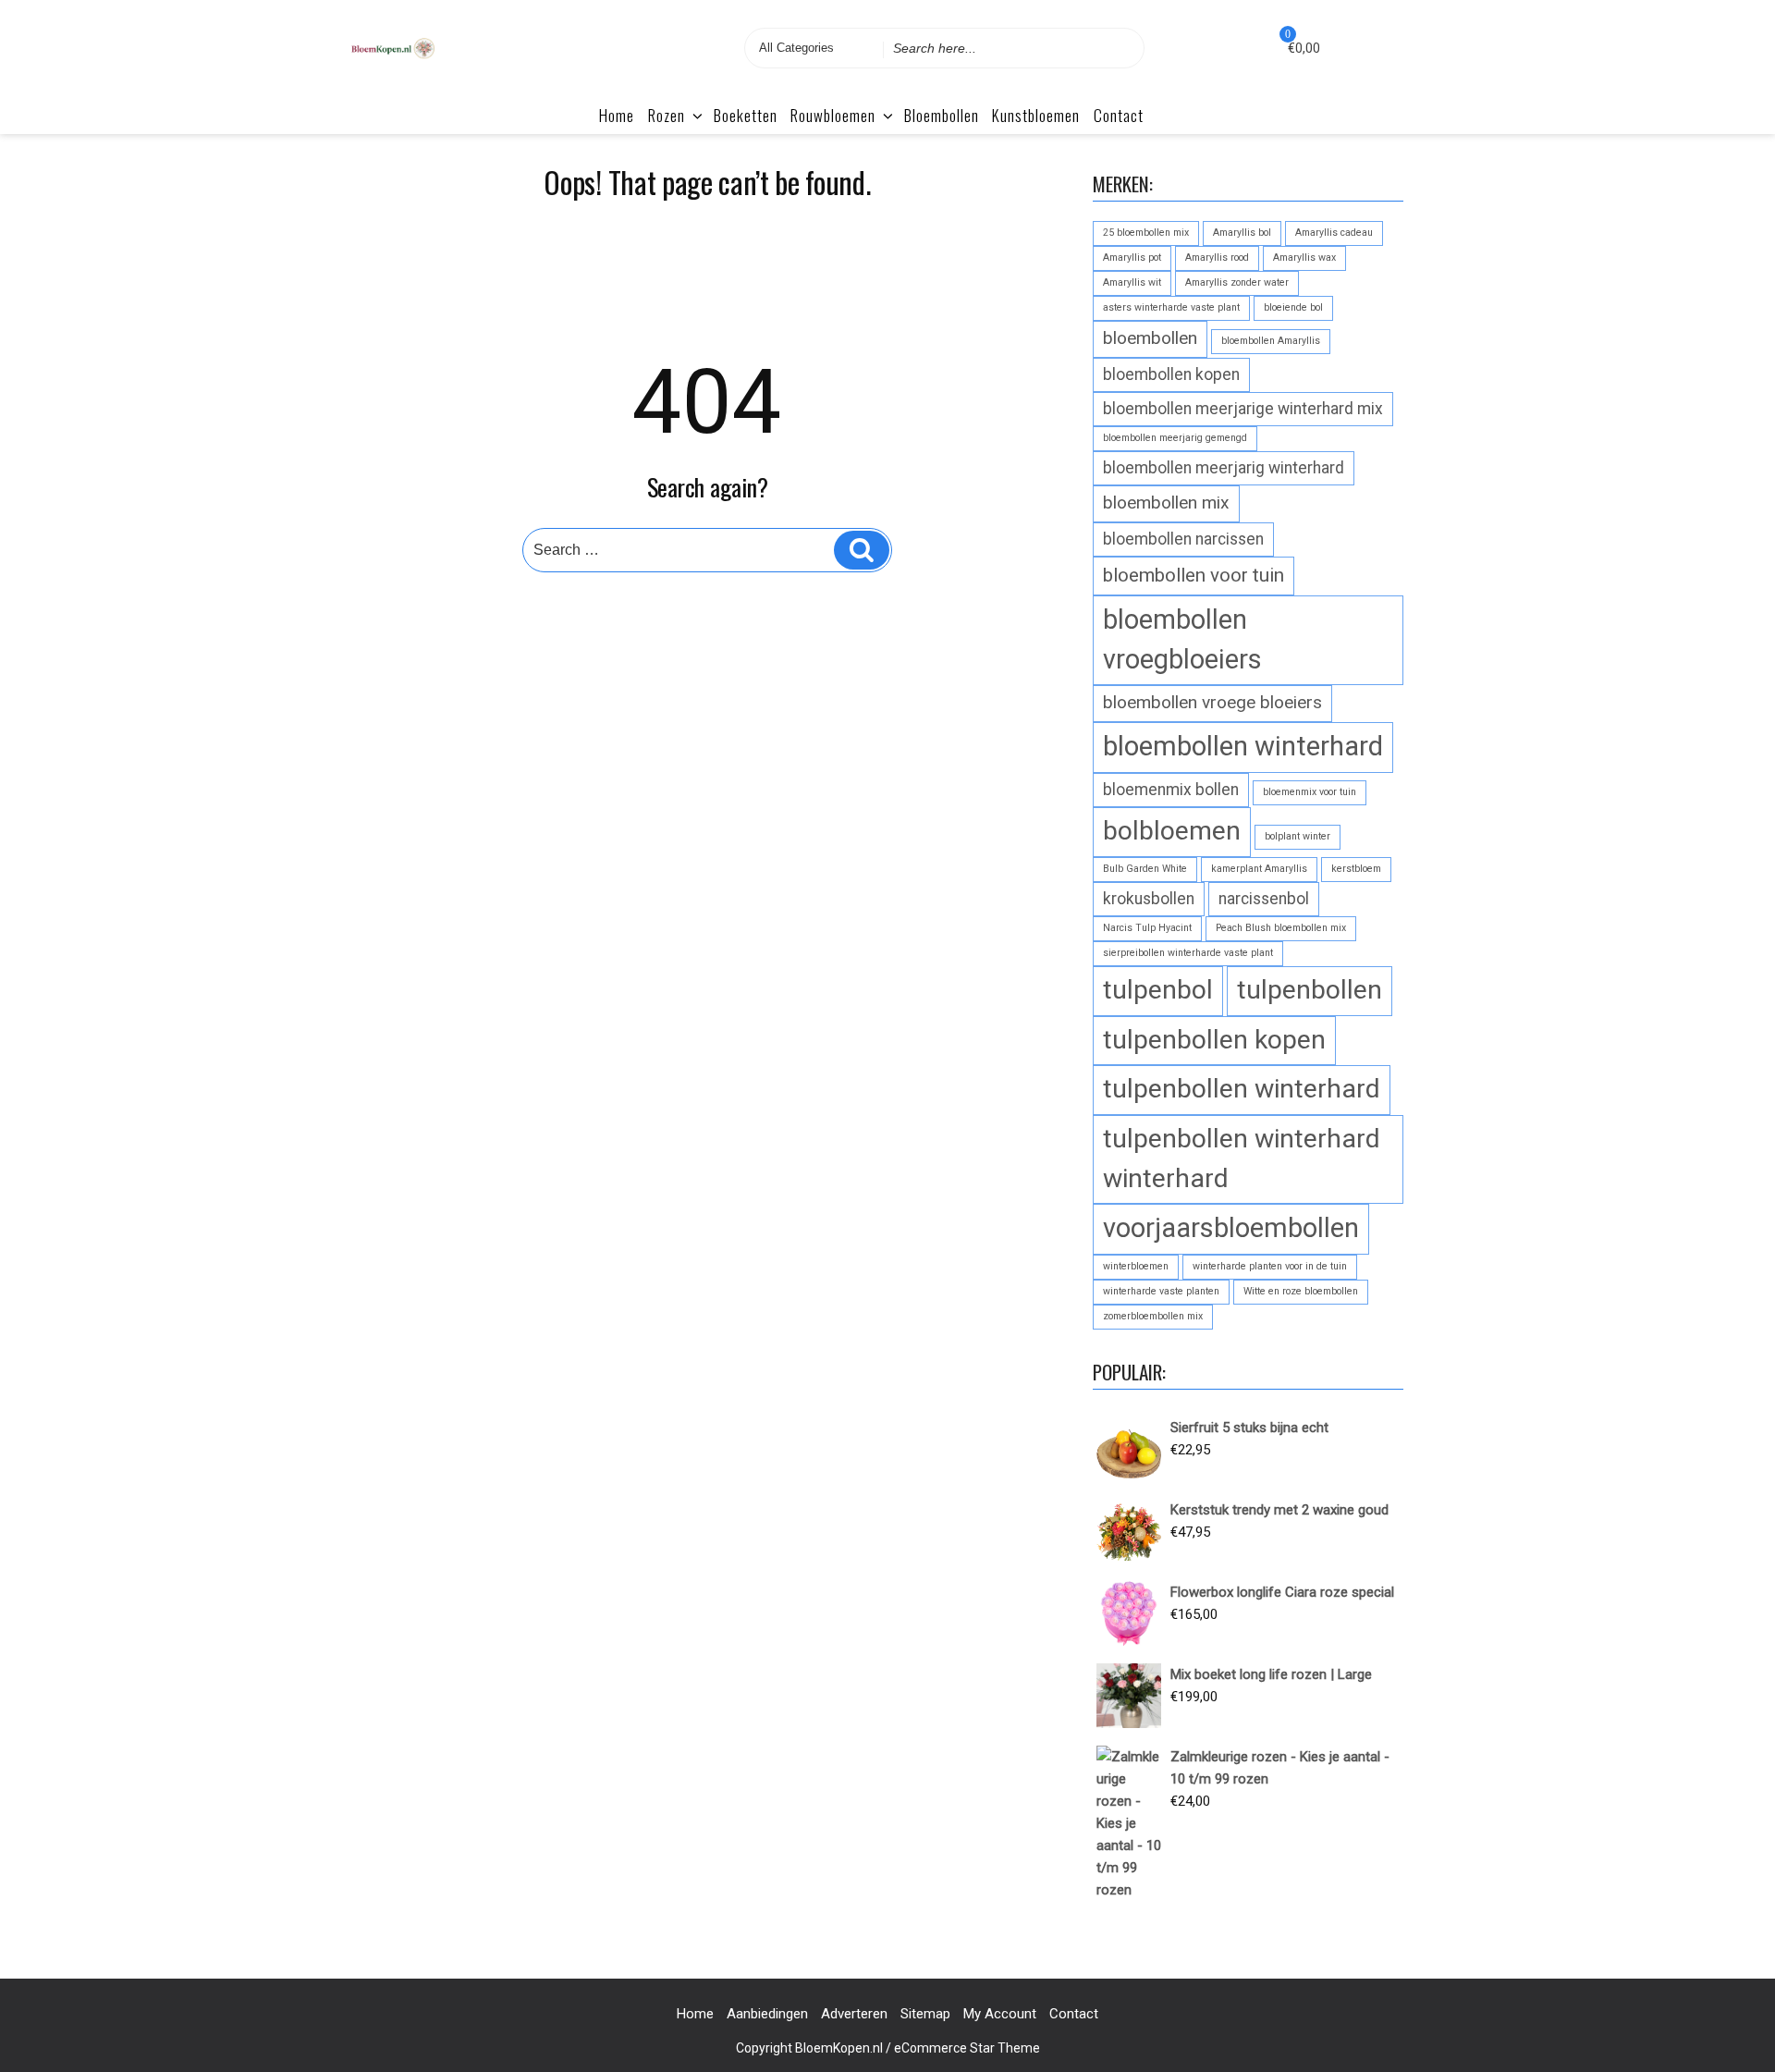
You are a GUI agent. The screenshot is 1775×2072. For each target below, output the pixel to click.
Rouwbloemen (833, 115)
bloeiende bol (1293, 307)
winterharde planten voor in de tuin (1270, 1266)
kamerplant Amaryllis (1259, 869)
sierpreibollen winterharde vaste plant (1188, 953)
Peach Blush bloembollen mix (1281, 928)
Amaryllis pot (1132, 257)
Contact (1119, 115)
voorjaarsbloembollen (1231, 1228)
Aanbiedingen (767, 2014)
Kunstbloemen (1036, 115)
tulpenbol (1158, 990)
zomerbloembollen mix (1153, 1316)
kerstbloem (1356, 869)
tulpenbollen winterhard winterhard (1242, 1159)
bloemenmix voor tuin (1310, 792)
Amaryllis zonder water (1237, 282)
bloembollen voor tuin (1194, 575)
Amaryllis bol (1242, 233)
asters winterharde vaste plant (1171, 307)
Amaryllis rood (1217, 257)
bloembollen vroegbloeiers (1182, 639)
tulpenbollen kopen (1214, 1040)
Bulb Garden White (1145, 869)
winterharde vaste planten (1161, 1291)
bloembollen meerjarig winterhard (1224, 468)
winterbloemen (1136, 1266)
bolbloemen (1172, 831)
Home (617, 115)
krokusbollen (1149, 899)
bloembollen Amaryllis (1271, 341)
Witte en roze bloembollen (1301, 1291)
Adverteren (854, 2014)
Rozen (667, 115)
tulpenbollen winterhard (1242, 1089)
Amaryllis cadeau (1334, 233)
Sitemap (925, 2014)
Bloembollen (942, 115)
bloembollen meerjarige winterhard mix (1243, 409)
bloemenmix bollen (1171, 790)
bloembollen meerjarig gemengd (1175, 438)
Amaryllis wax (1304, 257)
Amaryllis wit (1132, 282)
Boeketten (746, 115)
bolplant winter (1298, 836)
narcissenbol (1264, 899)
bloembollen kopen (1171, 374)
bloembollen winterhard (1243, 746)
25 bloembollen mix (1146, 233)
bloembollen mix (1166, 503)
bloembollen (1150, 338)
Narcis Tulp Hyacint (1147, 928)
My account (1000, 2014)
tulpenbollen (1310, 990)
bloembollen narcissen (1183, 539)
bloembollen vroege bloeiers (1212, 702)
